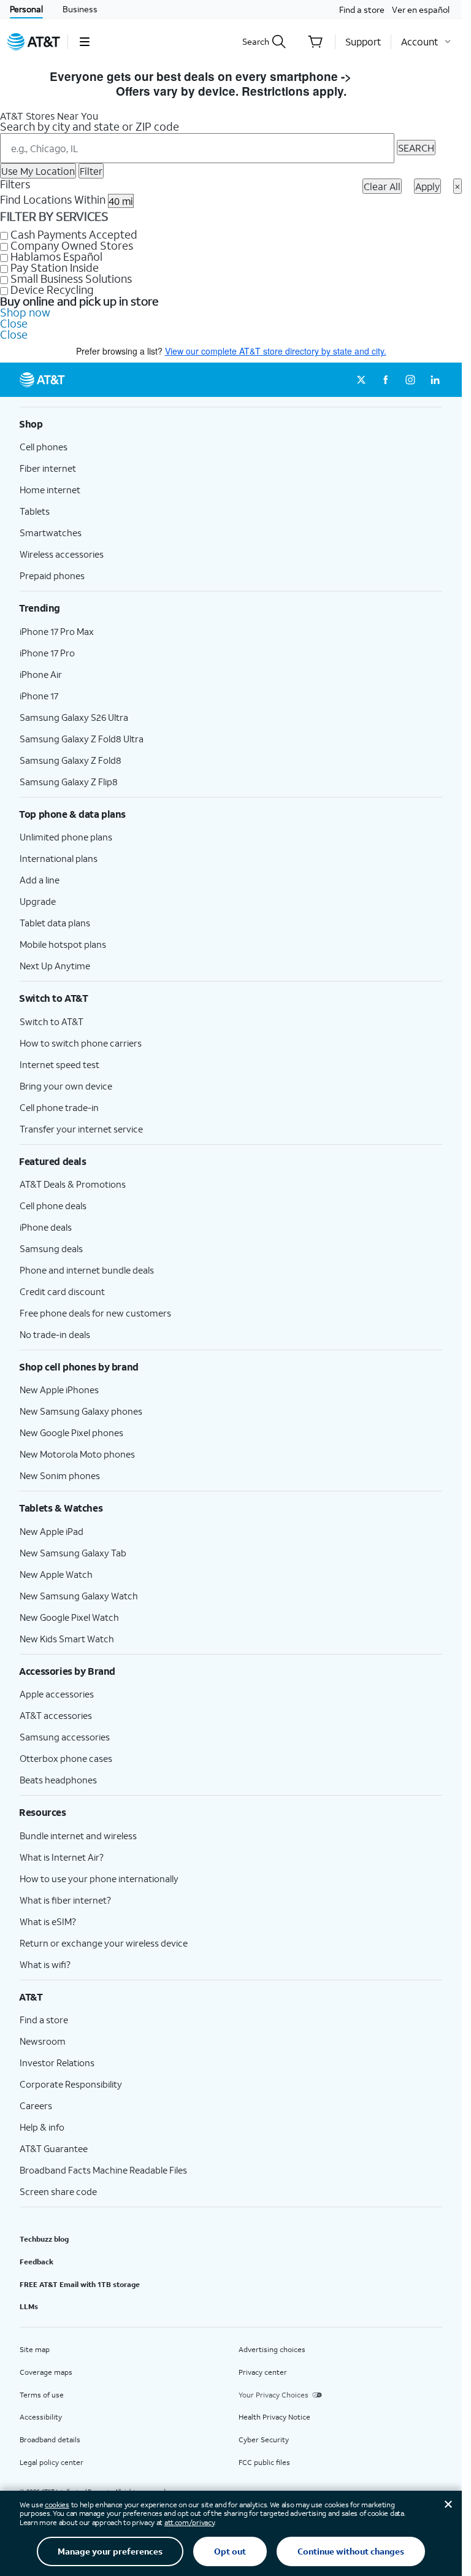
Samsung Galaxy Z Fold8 (71, 760)
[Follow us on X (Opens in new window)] (361, 380)
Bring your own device (66, 1086)
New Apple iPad (52, 1531)
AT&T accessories (56, 1715)
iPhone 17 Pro (47, 653)
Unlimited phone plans (66, 837)
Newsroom (43, 2041)
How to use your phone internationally (99, 1878)
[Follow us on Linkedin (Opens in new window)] (435, 380)
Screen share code (58, 2191)
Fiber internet (48, 468)
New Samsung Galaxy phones (81, 1411)
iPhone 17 (39, 696)
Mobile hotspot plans (63, 944)
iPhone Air (41, 674)
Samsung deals (51, 1248)
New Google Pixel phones (71, 1432)
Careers (36, 2105)
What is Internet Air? (62, 1857)
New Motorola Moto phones (77, 1454)
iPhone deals (46, 1227)
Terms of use (42, 2395)
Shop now (25, 312)
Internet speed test (59, 1064)
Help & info (42, 2127)
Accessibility (41, 2417)
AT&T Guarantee (54, 2148)
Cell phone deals (53, 1205)
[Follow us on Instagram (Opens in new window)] (410, 380)
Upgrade (38, 901)
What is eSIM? (48, 1921)
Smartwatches (51, 533)
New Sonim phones (60, 1475)
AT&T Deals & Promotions (73, 1184)
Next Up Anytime (55, 966)
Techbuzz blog (44, 2239)
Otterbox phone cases (66, 1758)
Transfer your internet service (81, 1129)
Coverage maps (46, 2372)
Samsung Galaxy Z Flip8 (69, 782)
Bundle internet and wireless (78, 1836)
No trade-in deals (55, 1334)
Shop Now (384, 76)
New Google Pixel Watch (69, 1617)
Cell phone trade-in (59, 1107)
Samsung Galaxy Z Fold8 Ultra (82, 739)
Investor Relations (57, 2063)
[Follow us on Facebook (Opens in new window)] (386, 380)
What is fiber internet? (65, 1900)
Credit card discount (62, 1291)
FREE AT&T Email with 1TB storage (80, 2284)
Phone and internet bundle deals (87, 1270)
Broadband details (50, 2440)
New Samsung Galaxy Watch (79, 1596)
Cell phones (44, 447)
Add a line (40, 880)
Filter (91, 171)
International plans (59, 858)
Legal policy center (52, 2462)
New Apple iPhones (59, 1390)
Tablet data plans (55, 923)
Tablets (35, 511)
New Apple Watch (56, 1574)
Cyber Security (264, 2440)
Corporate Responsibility (71, 2084)
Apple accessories (57, 1694)
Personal (26, 9)
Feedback (36, 2262)
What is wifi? (45, 1964)
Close (14, 323)
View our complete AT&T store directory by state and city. (276, 351)
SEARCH (416, 148)
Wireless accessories (62, 554)
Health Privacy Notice (274, 2417)
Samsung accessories (65, 1737)
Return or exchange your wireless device (104, 1943)
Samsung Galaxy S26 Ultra (74, 717)
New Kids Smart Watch (67, 1639)
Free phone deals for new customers (95, 1313)
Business (80, 9)
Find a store (362, 10)
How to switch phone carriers (81, 1043)
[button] (84, 42)
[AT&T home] (34, 42)
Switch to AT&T (52, 1021)
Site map (35, 2349)
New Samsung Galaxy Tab (73, 1553)
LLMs (29, 2306)
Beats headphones (58, 1780)
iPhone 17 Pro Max (57, 631)
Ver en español (421, 10)
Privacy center (263, 2372)
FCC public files (264, 2462)
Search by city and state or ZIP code (90, 126)
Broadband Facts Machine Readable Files (103, 2170)
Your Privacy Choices (274, 2395)
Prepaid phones (52, 575)
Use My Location (38, 171)
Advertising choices (272, 2349)
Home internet (50, 490)
